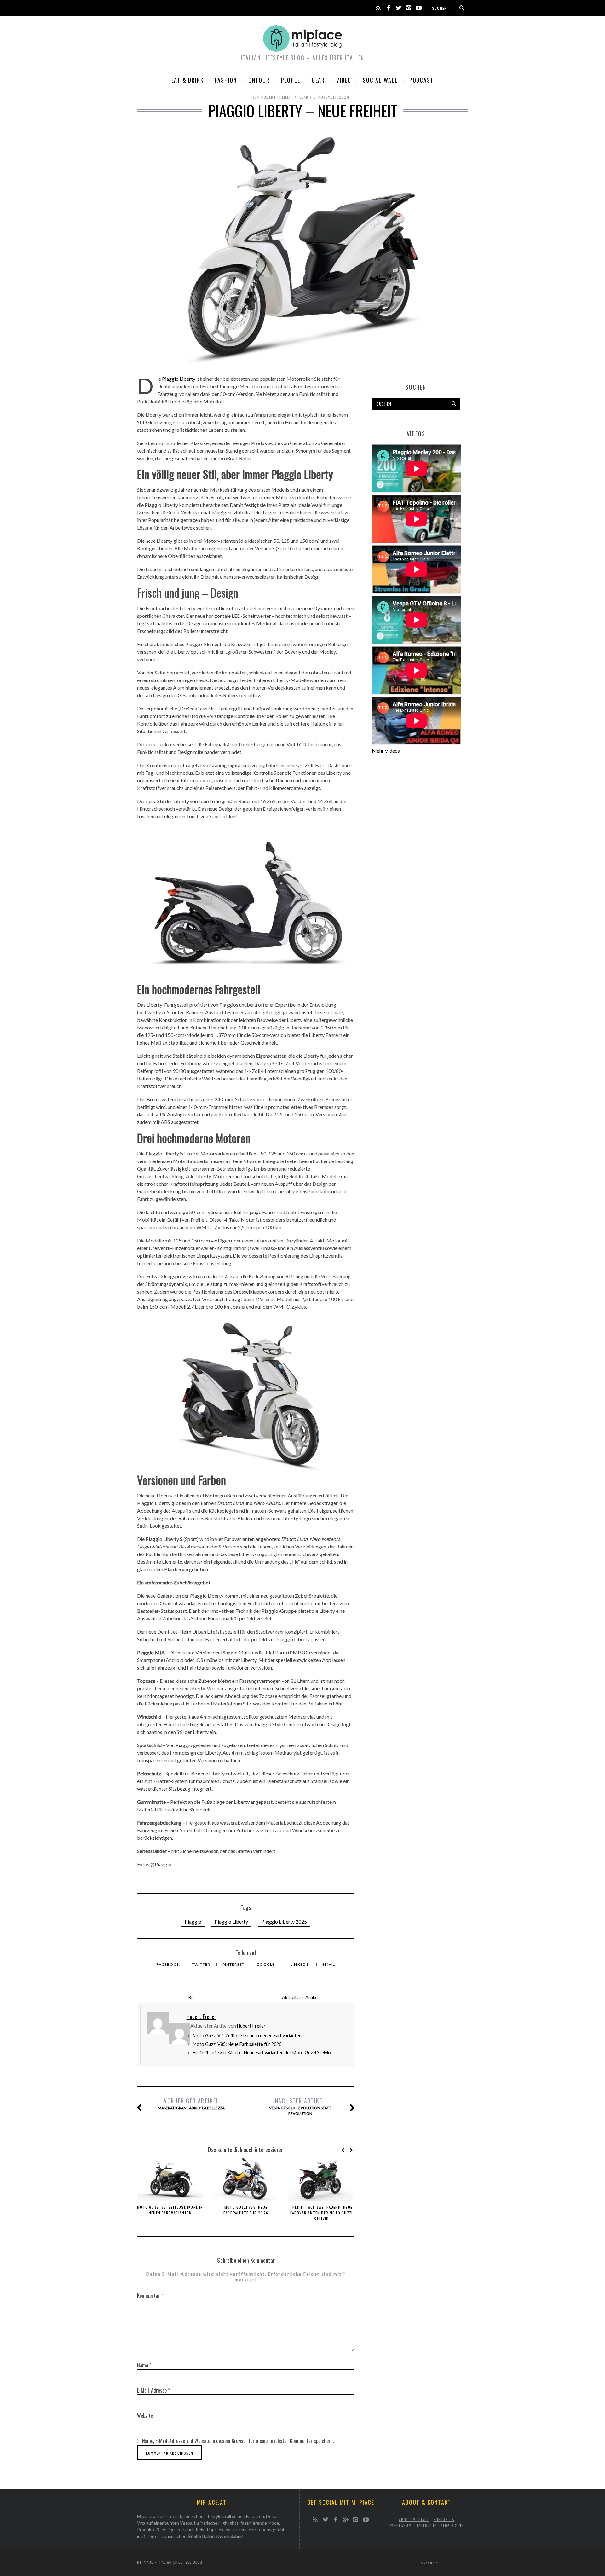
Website (145, 2416)
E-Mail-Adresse (153, 2390)
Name (144, 2365)
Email (329, 1964)
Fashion (226, 80)
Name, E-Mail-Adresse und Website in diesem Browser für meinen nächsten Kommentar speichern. (238, 2441)
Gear (318, 80)
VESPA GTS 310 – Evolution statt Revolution (300, 2106)
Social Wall (380, 80)
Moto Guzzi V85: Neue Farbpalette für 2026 (237, 2044)
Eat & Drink (188, 80)
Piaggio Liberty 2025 (284, 1922)
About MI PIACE (414, 2519)
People (291, 80)
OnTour (259, 80)
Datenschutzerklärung (440, 2525)
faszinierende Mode (260, 2523)
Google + (268, 1964)
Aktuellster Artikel (300, 1997)
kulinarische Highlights (216, 2523)
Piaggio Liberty (179, 379)
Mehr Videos (386, 751)
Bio (192, 1997)
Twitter (202, 1964)
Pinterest (234, 1964)
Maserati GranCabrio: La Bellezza (191, 2103)
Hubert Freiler (251, 2026)
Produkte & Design (156, 2530)
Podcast (422, 80)
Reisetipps (206, 2530)
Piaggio (193, 1922)
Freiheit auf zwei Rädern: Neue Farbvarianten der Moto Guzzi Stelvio (262, 2053)
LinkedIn (301, 1964)
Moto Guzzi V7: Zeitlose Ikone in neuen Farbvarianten (247, 2036)
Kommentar (150, 2295)
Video (344, 80)
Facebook (169, 1964)
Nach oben (428, 2562)
